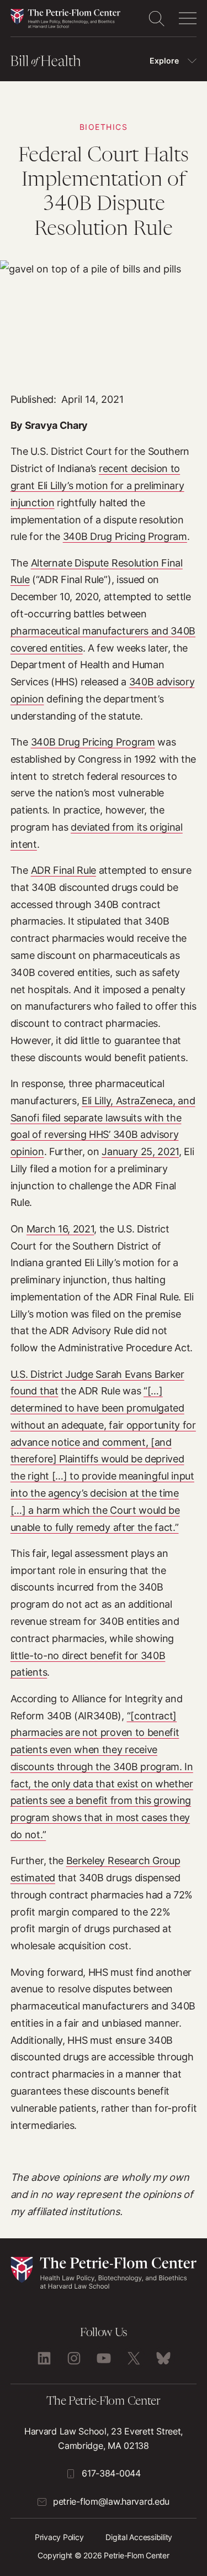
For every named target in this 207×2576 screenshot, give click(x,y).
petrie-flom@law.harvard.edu (111, 2501)
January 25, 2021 (140, 1151)
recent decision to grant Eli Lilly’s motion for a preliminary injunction (97, 485)
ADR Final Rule (64, 870)
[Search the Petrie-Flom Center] (156, 18)
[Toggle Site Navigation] (188, 18)
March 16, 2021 (60, 1229)
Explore (164, 61)
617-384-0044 (111, 2473)
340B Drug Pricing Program (125, 536)
